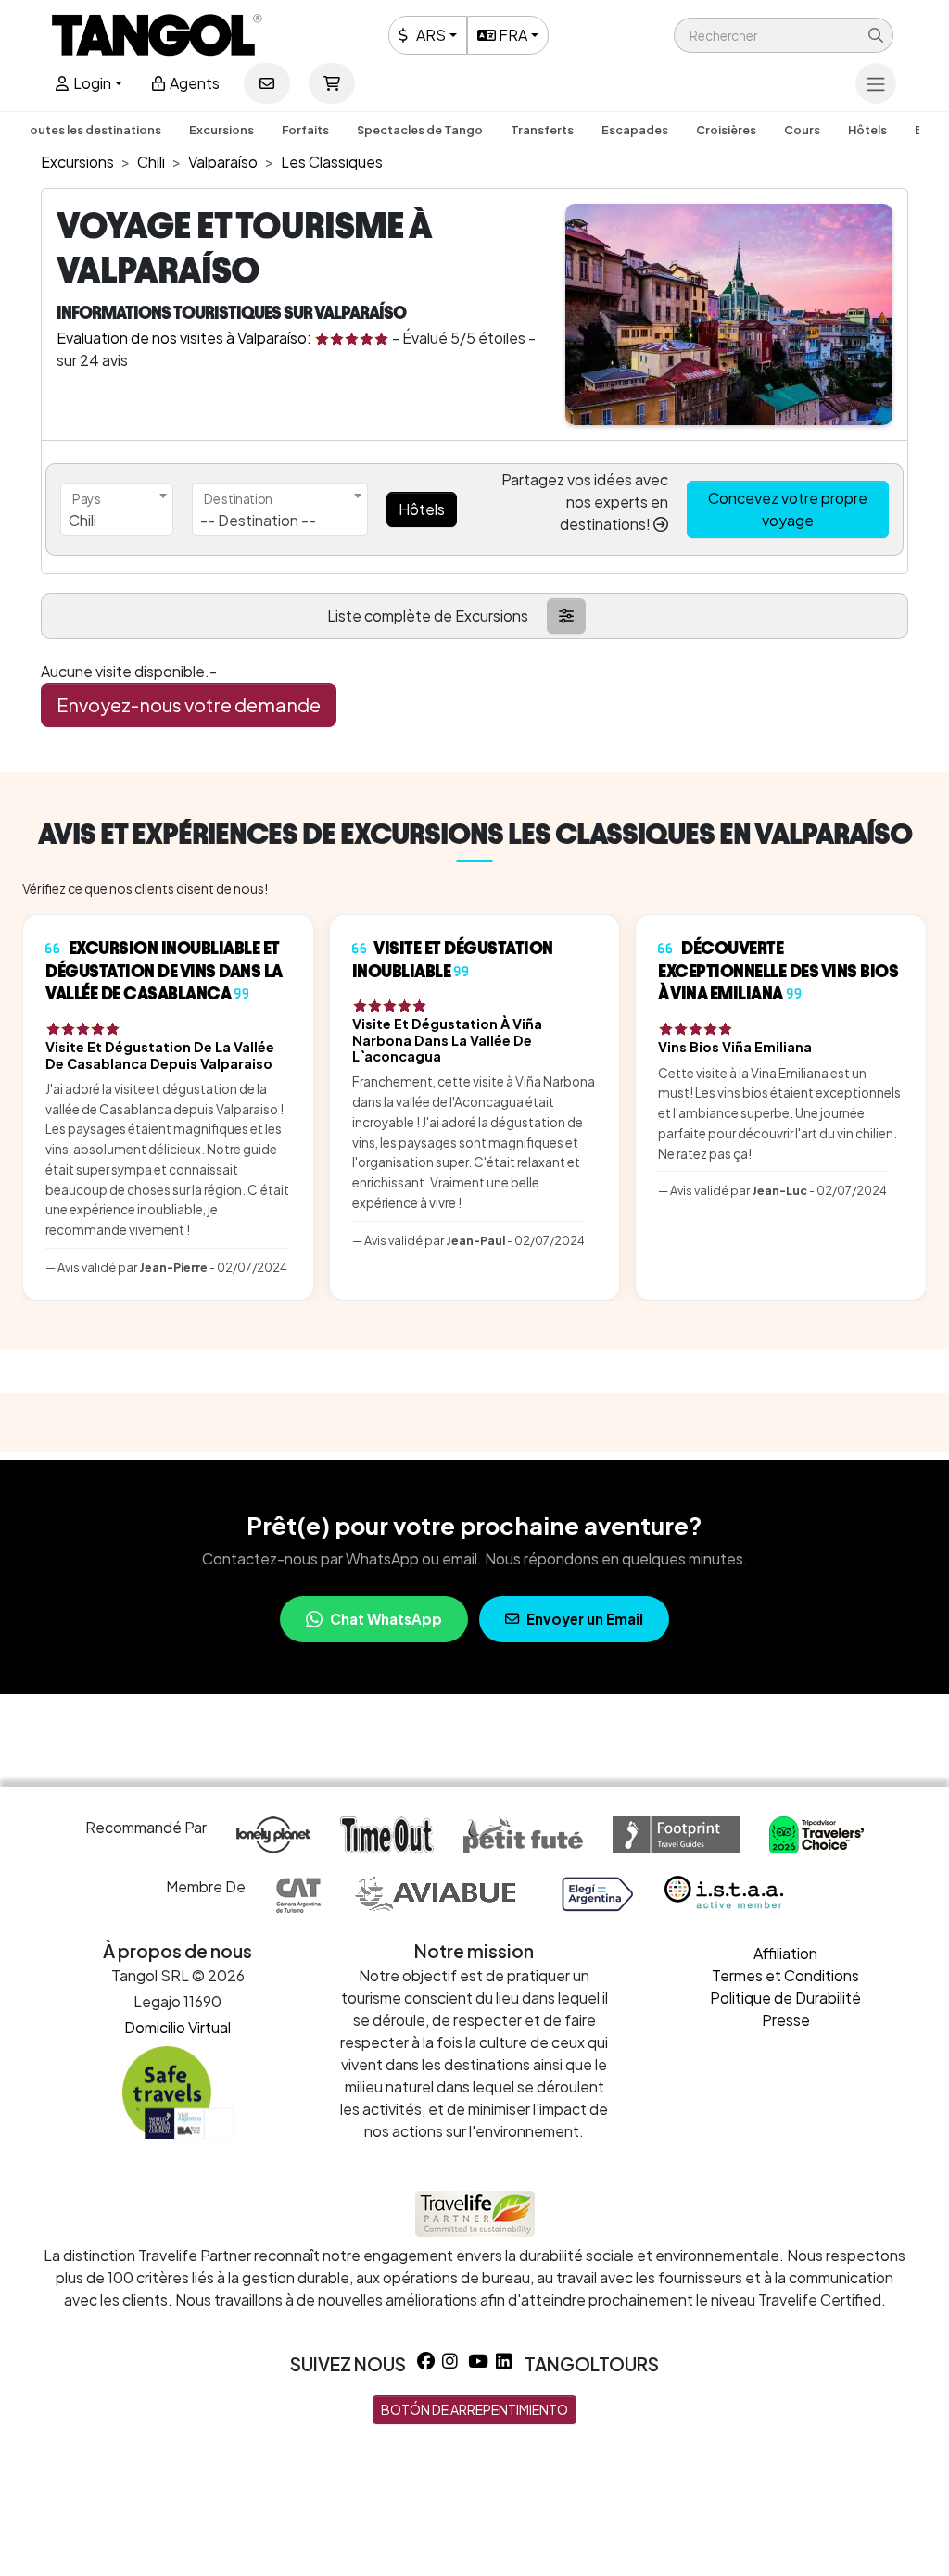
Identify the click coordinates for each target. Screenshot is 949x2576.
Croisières (726, 130)
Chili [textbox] (82, 520)
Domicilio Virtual (177, 2027)
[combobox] (117, 509)
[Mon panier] (332, 83)
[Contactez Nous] (267, 83)
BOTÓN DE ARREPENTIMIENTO (474, 2409)
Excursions (221, 130)
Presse (786, 2020)
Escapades (635, 130)
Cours (802, 130)
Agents (193, 83)
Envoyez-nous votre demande (189, 704)
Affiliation (785, 1953)
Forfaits (305, 130)
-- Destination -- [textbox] (258, 520)
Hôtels (867, 130)
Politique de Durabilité (785, 1998)
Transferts (542, 130)
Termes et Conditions (785, 1975)
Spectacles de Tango (420, 130)
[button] (784, 35)
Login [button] (91, 83)
